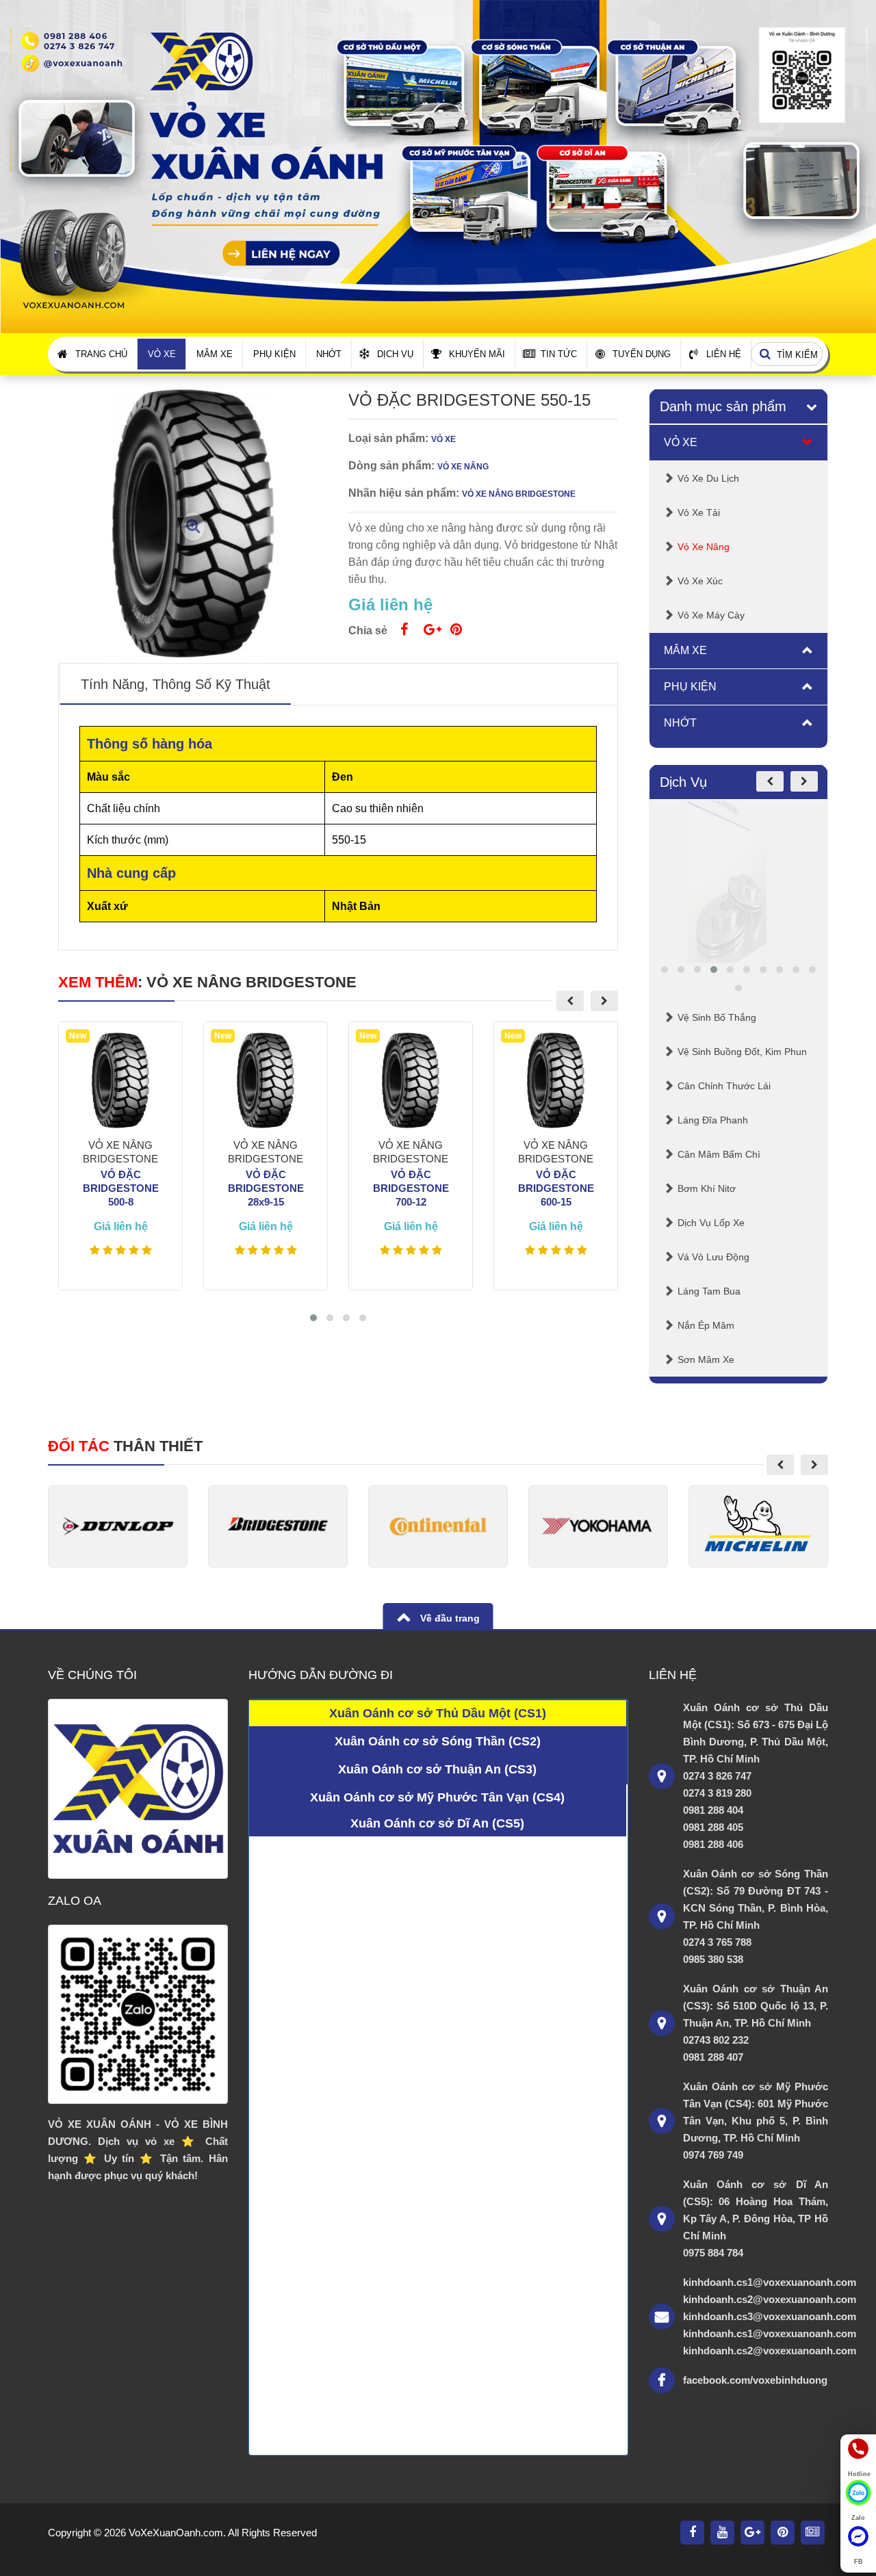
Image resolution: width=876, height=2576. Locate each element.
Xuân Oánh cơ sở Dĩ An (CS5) (437, 1823)
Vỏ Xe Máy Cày (711, 615)
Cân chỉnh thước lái (724, 1086)
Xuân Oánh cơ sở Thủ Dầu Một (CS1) (438, 1713)
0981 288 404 (713, 1810)
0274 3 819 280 (717, 1793)
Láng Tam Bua (709, 1291)
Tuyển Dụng (642, 354)
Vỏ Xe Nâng (704, 547)
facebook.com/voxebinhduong (755, 2380)
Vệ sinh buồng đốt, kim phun (742, 1052)
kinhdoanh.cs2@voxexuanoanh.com (756, 2299)
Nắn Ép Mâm (706, 1325)
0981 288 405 (713, 1827)
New (78, 1036)
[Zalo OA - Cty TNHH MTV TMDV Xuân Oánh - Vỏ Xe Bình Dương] (138, 2015)
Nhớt (329, 354)
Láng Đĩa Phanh (713, 1120)
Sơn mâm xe (706, 1359)
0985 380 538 (713, 1959)
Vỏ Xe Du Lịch (708, 478)
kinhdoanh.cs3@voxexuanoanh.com (756, 2316)
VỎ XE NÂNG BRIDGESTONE (252, 982)
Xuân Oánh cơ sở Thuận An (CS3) (437, 1769)
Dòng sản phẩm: (391, 466)
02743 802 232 (716, 2040)
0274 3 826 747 (717, 1776)
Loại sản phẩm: (388, 438)
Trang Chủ (101, 354)
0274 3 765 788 (717, 1942)
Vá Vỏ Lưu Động (713, 1257)
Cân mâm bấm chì (719, 1154)
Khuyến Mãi (477, 354)
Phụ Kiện (274, 354)
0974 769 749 (713, 2155)
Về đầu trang (449, 1618)
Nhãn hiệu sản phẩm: (404, 493)
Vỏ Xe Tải (699, 512)
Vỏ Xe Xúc (700, 581)
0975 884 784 (713, 2253)
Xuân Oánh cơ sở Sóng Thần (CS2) (438, 1741)
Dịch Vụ (395, 354)
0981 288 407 (713, 2057)
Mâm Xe (215, 354)
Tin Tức (559, 354)
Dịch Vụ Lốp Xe (711, 1223)
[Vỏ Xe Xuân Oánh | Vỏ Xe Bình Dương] (438, 166)
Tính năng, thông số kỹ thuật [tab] (176, 684)
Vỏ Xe (162, 354)
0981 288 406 (713, 1844)
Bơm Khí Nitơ (707, 1188)
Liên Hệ (724, 354)
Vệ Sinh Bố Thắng (717, 1017)
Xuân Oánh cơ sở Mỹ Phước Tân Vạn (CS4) (437, 1797)
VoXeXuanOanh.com (176, 2533)
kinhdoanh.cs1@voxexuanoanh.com (756, 2282)
